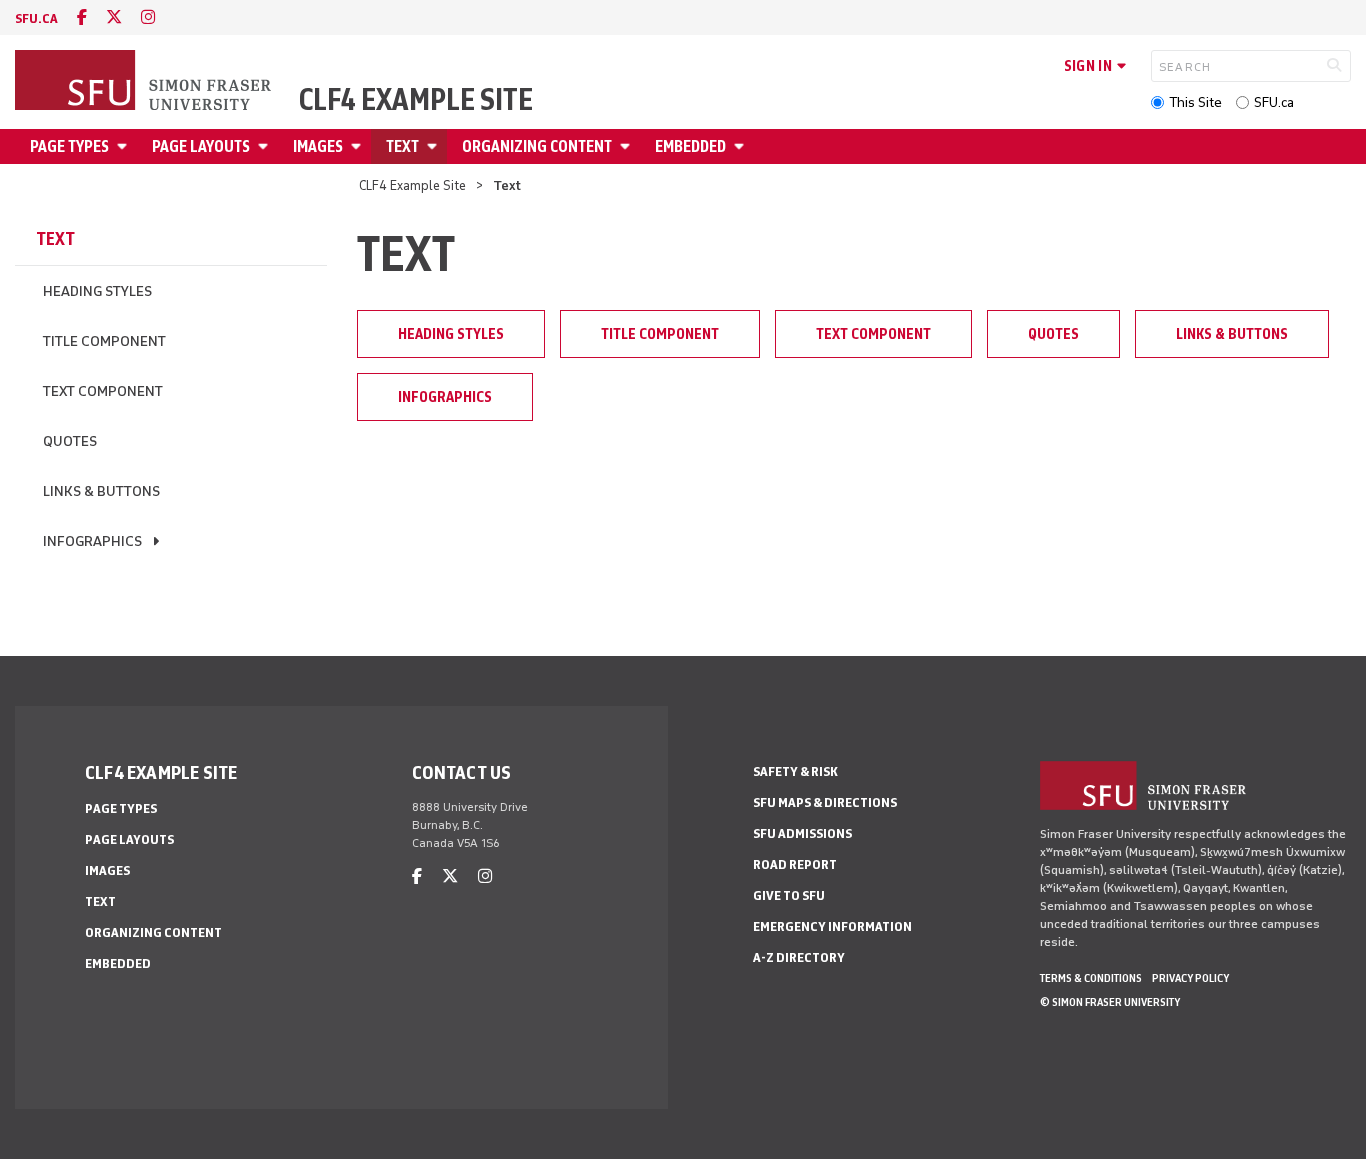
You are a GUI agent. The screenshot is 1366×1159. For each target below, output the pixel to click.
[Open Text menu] (435, 146)
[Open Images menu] (359, 146)
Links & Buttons (101, 491)
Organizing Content (537, 146)
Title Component (104, 341)
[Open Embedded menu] (742, 146)
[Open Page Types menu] (125, 146)
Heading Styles (97, 291)
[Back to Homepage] (145, 82)
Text (402, 146)
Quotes (70, 441)
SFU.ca (1274, 102)
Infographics (92, 541)
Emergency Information (832, 926)
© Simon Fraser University (1110, 1002)
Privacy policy (1190, 978)
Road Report (795, 864)
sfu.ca (36, 18)
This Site (1195, 102)
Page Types (69, 146)
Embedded (690, 146)
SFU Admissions (802, 833)
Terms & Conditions (1091, 978)
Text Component (103, 391)
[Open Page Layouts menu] (266, 146)
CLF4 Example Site (416, 100)
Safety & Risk (795, 771)
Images (318, 146)
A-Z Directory (799, 957)
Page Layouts (201, 146)
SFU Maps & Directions (825, 802)
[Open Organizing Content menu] (628, 146)
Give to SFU (789, 895)
